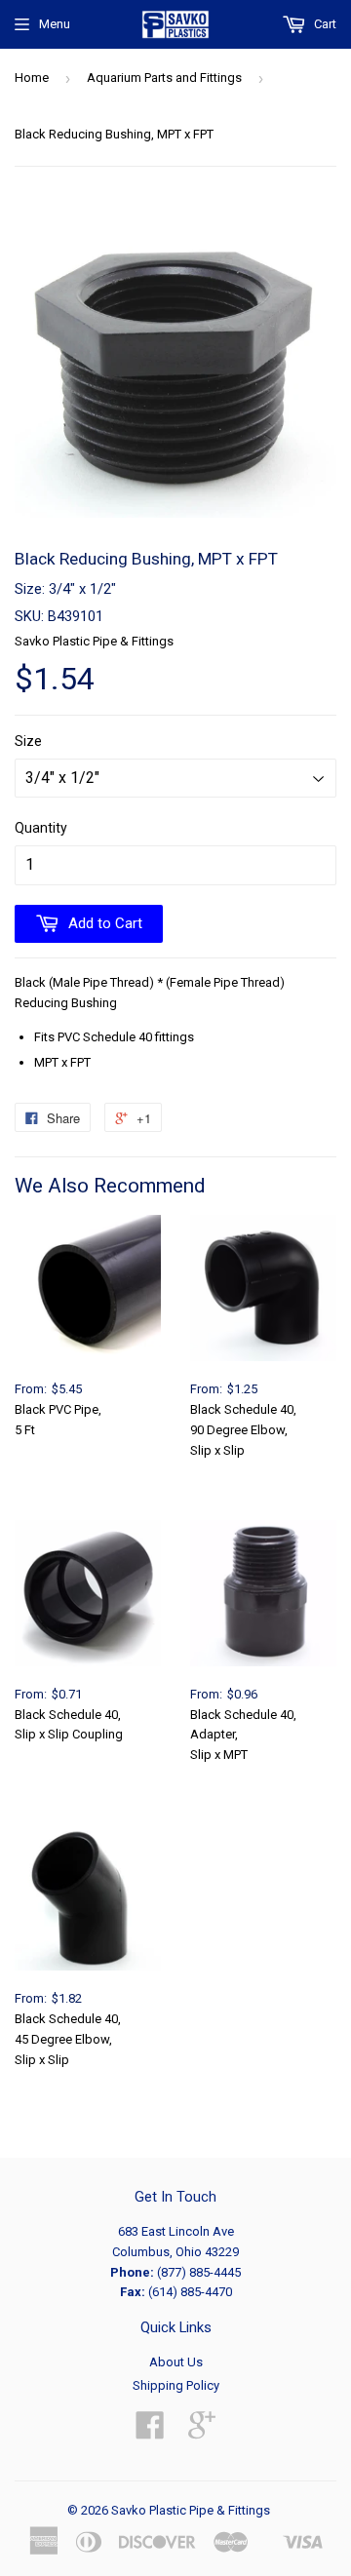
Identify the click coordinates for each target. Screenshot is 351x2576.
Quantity (41, 828)
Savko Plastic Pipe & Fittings (191, 2510)
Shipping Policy (176, 2385)
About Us (176, 2362)
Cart (324, 24)
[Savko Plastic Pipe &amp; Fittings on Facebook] (150, 2432)
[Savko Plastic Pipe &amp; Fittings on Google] (202, 2432)
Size (28, 741)
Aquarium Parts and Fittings (164, 78)
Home (32, 78)
